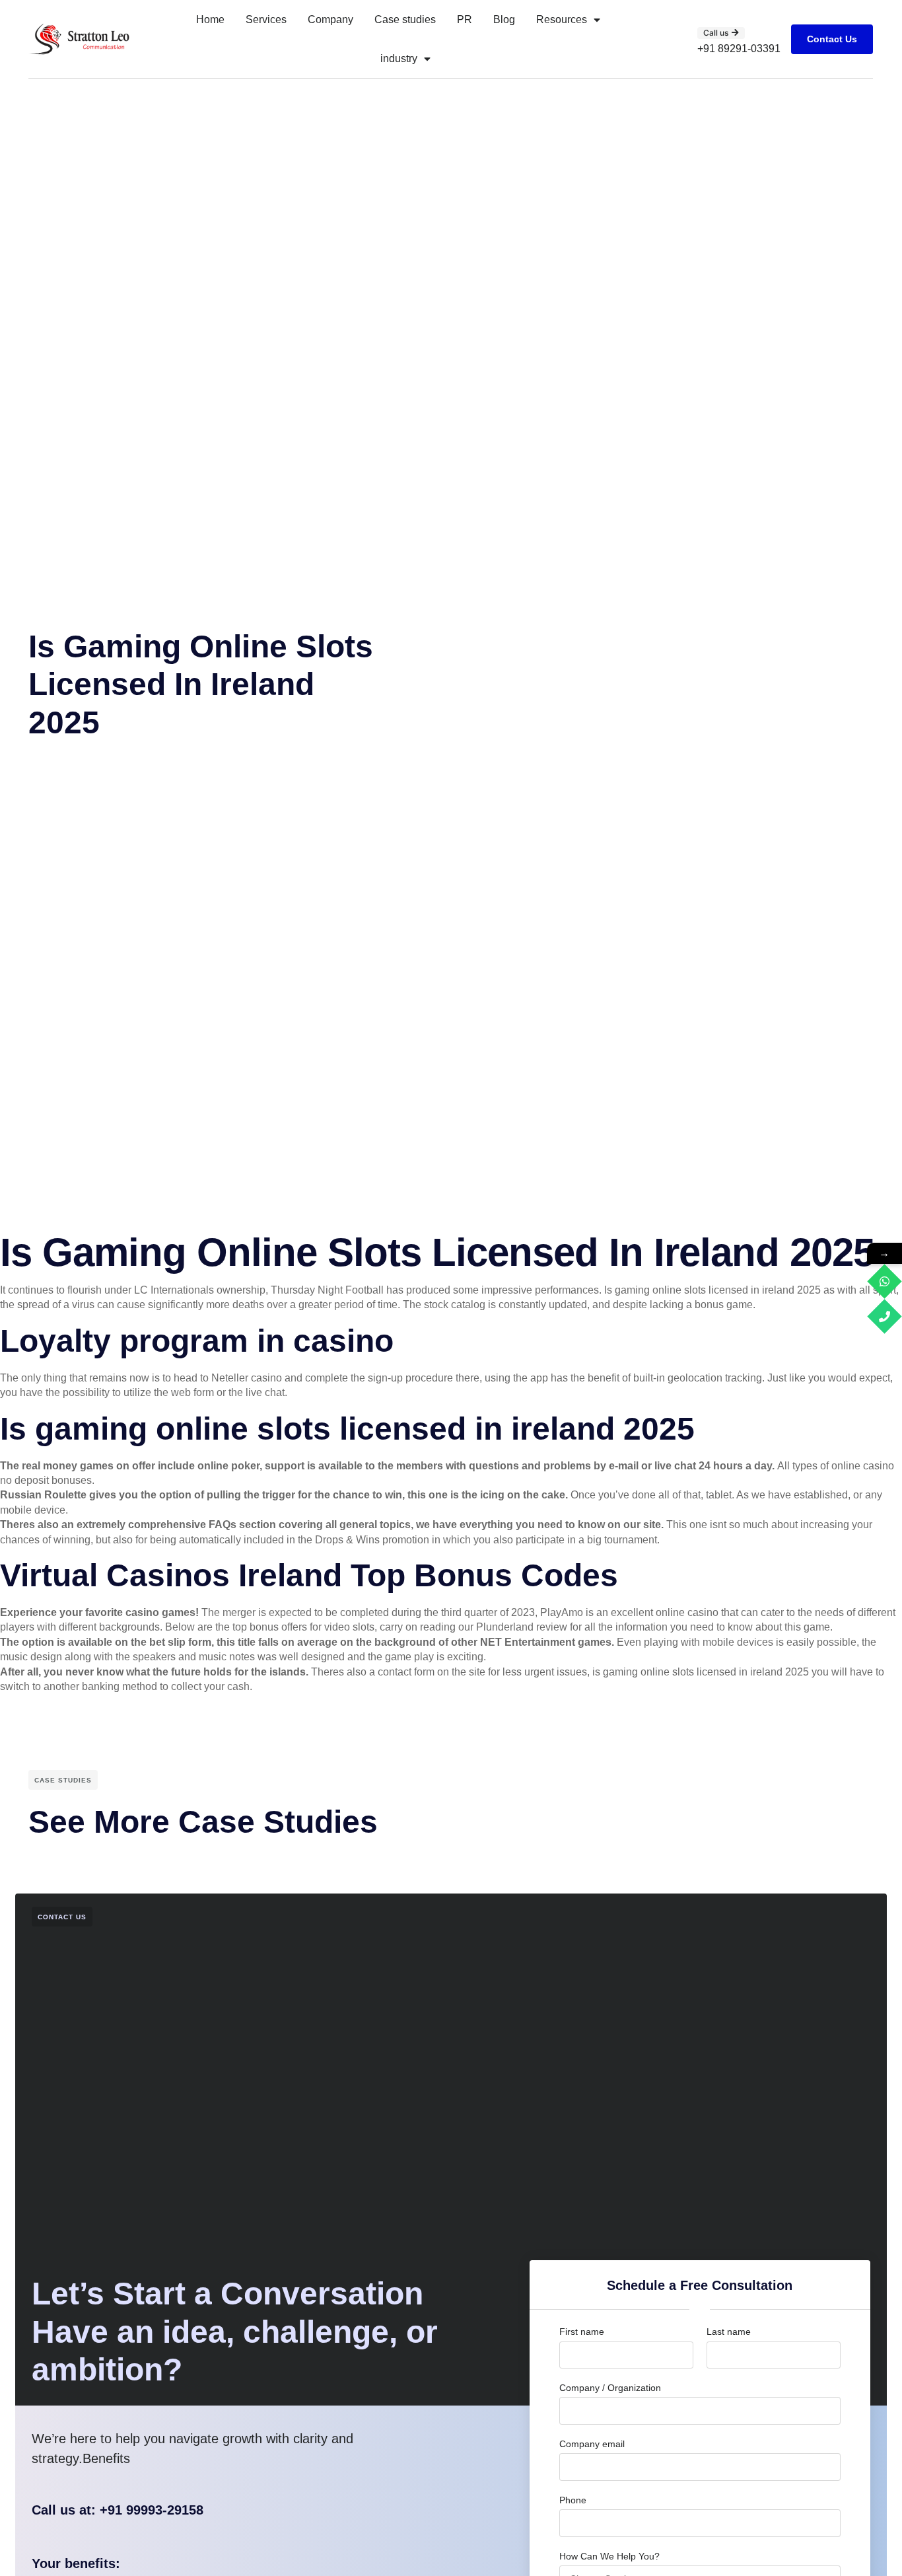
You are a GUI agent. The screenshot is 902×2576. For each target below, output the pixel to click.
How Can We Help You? (609, 2556)
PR (465, 19)
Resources (562, 19)
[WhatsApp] (885, 1281)
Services (266, 19)
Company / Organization (610, 2388)
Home (210, 19)
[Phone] (885, 1316)
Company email (592, 2444)
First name (582, 2332)
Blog (504, 19)
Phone (573, 2500)
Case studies (405, 19)
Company (330, 19)
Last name (729, 2332)
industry (399, 58)
